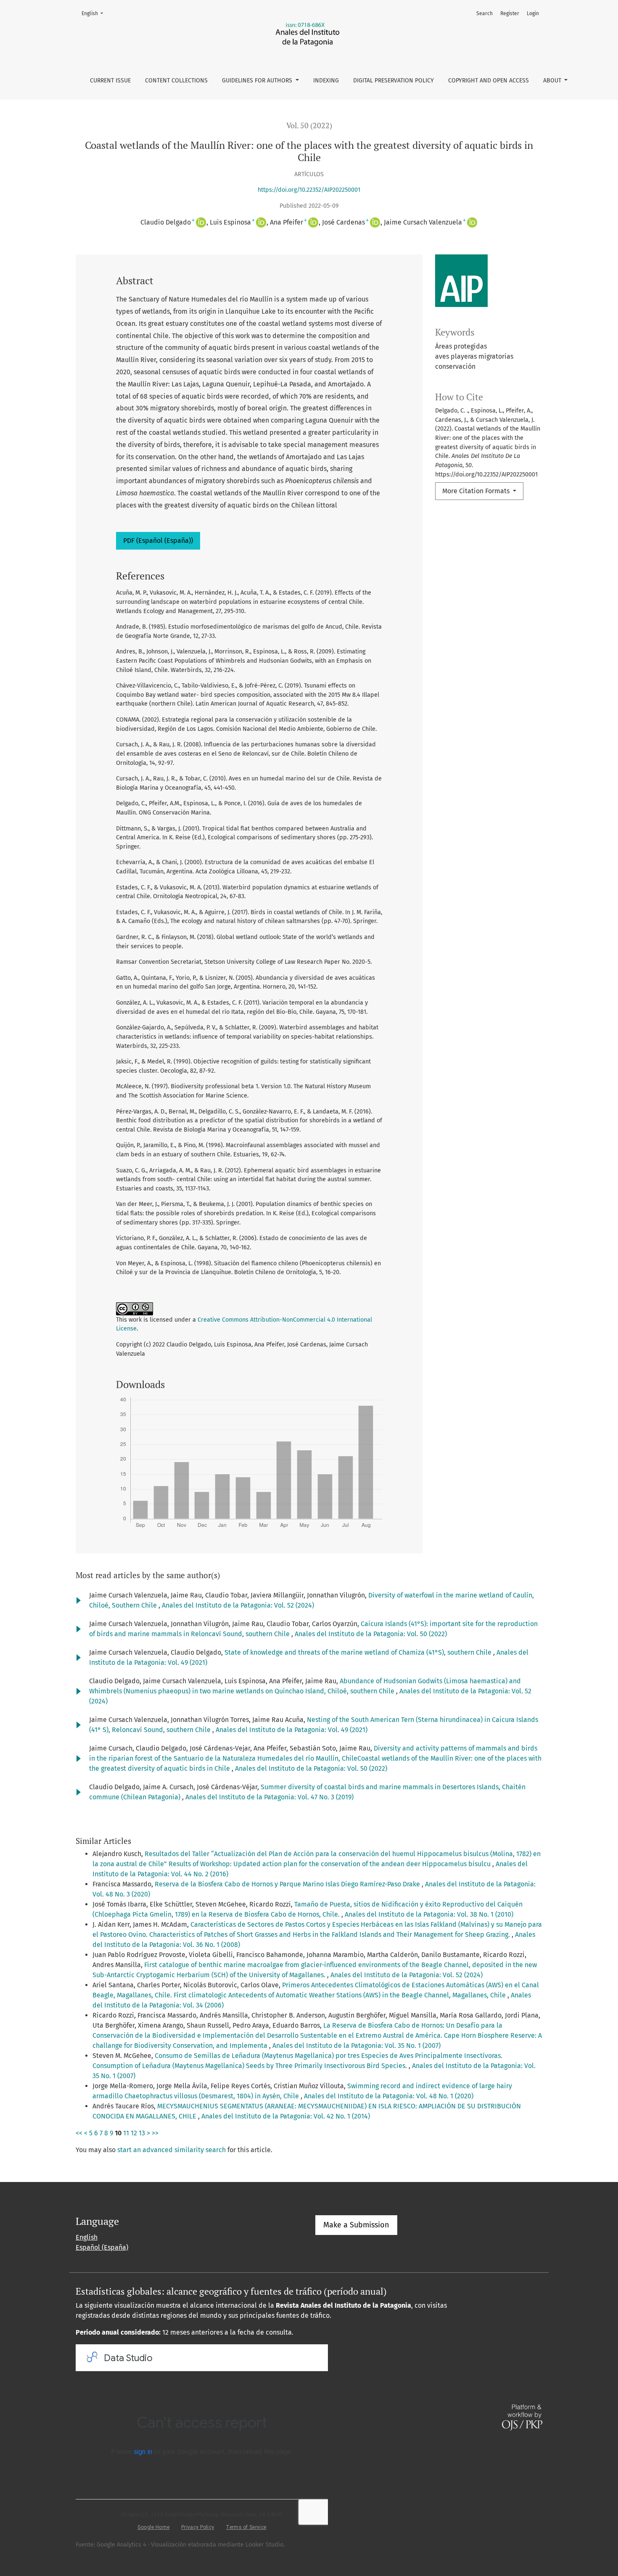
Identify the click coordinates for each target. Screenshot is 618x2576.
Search (485, 13)
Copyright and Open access (489, 81)
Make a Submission (356, 2225)
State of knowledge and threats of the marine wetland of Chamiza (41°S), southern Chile (359, 1652)
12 (134, 2133)
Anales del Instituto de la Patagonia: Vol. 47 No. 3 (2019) (269, 1797)
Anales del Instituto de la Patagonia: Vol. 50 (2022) (371, 1634)
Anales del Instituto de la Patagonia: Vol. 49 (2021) (292, 1730)
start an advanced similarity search (172, 2150)
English (95, 13)
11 (126, 2133)
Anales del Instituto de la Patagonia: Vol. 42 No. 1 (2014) (286, 2116)
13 (142, 2133)
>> (155, 2133)
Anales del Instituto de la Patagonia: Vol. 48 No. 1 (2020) (389, 2096)
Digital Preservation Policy (394, 81)
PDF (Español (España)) (158, 541)
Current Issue (110, 81)
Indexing (326, 81)
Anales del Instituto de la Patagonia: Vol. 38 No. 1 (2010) (429, 1914)
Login (533, 13)
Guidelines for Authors (258, 81)
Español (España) (102, 2247)
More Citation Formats (477, 491)
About (553, 81)
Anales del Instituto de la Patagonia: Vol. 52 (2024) (238, 1605)
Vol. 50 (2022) (309, 126)
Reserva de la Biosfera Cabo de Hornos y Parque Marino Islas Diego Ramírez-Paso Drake (288, 1884)
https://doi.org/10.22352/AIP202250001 (309, 190)
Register (510, 13)
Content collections (176, 81)
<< (79, 2133)
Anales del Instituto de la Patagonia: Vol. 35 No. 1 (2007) (357, 2046)
